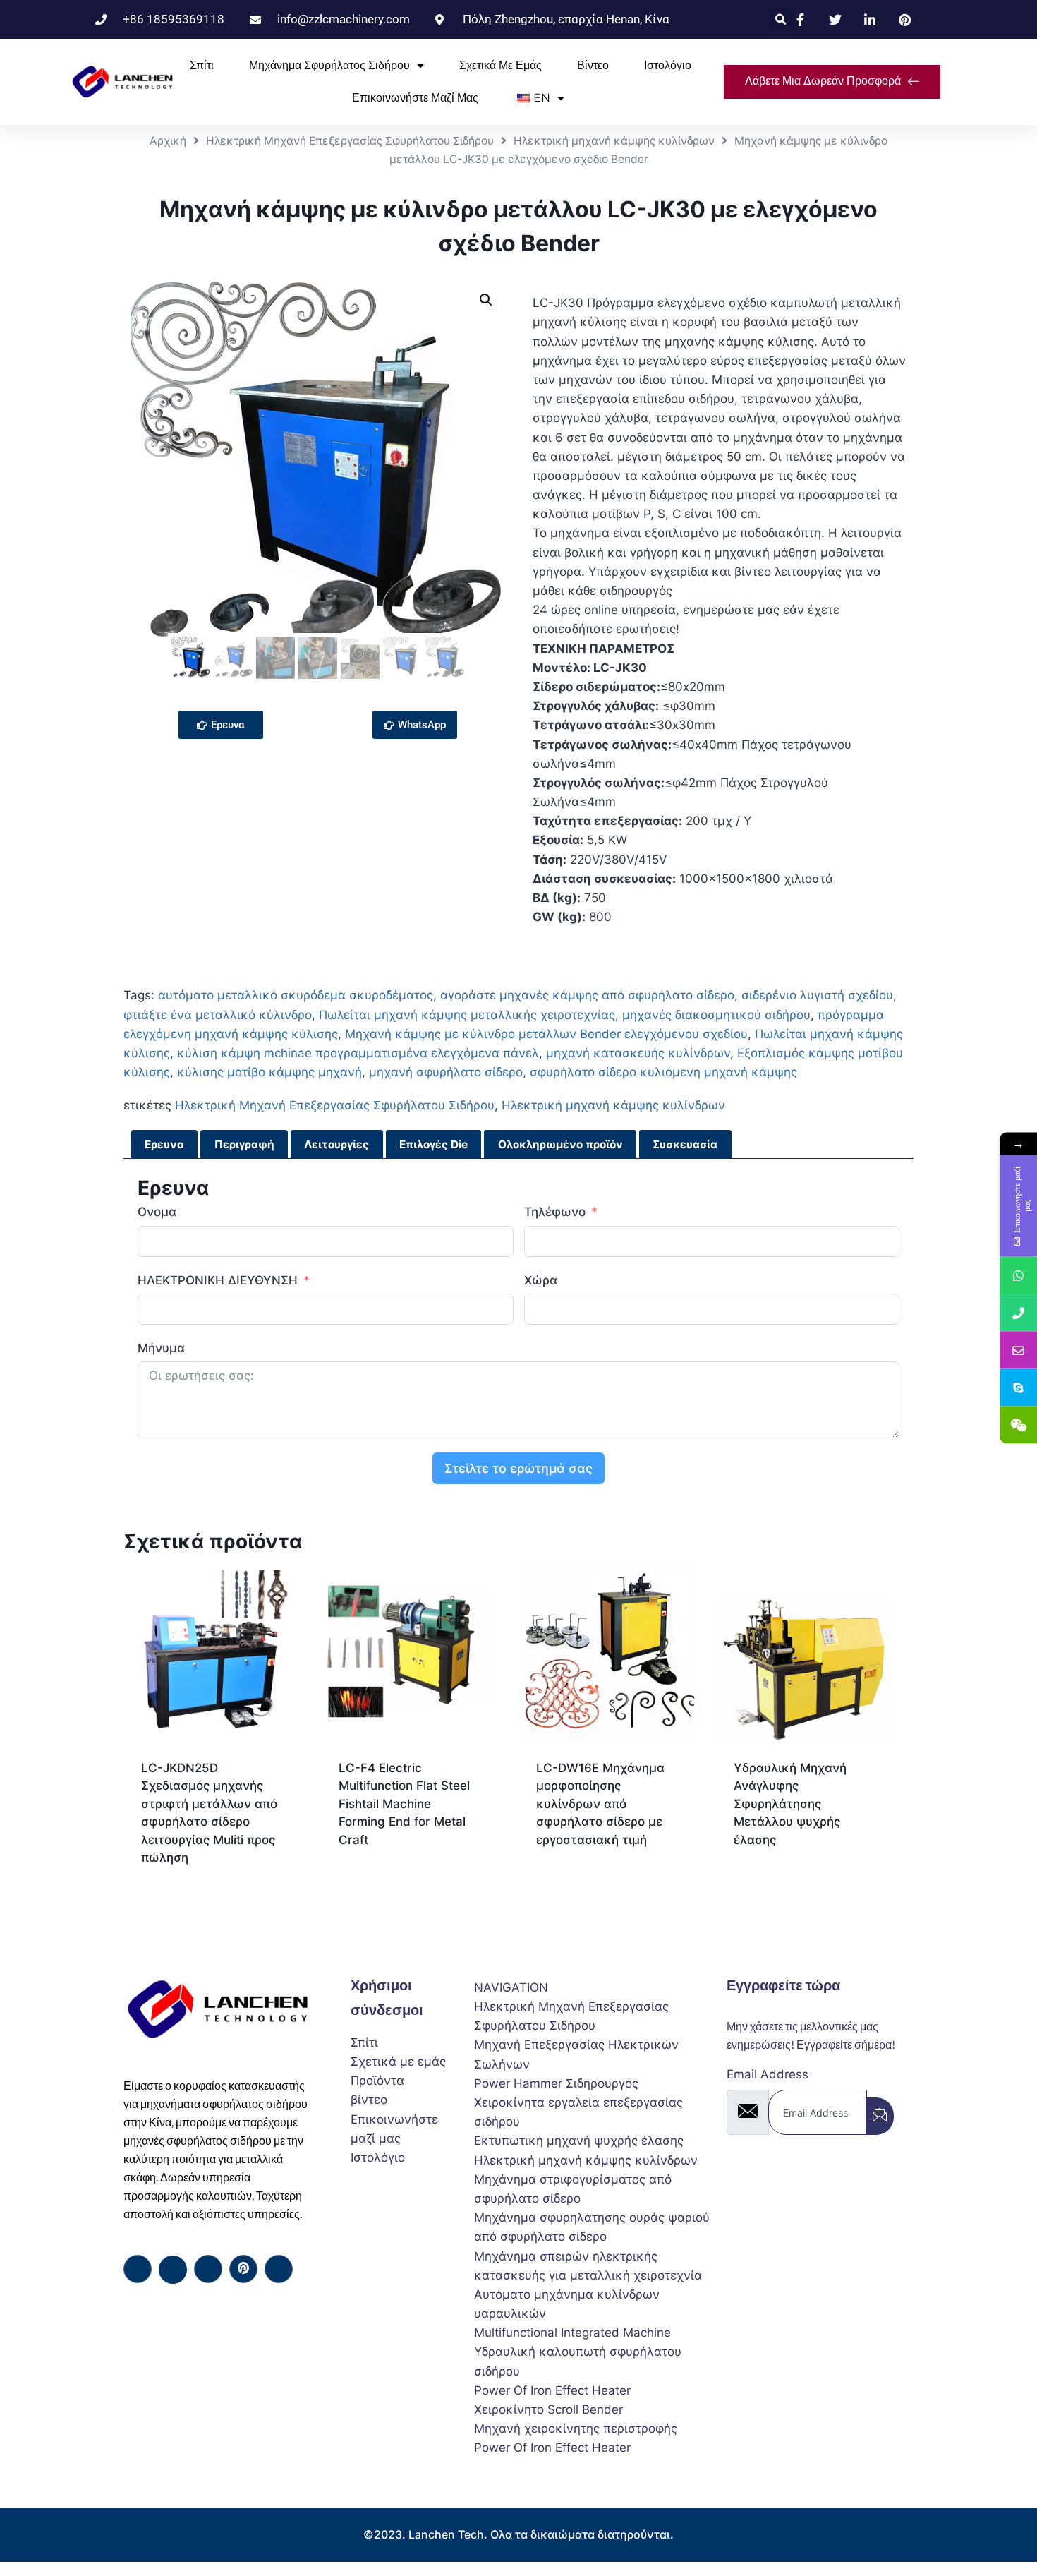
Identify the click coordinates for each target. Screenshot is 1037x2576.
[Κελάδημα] (173, 2270)
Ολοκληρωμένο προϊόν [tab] (560, 1144)
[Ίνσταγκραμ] (279, 2269)
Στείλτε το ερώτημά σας (518, 1468)
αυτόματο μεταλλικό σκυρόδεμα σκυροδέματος (296, 995)
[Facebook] (138, 2269)
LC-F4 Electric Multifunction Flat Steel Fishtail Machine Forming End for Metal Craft (404, 1804)
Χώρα (541, 1280)
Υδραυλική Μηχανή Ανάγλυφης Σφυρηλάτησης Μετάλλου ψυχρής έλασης (790, 1804)
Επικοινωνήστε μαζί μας (415, 98)
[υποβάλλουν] (880, 2116)
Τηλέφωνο (557, 1212)
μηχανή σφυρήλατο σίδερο (446, 1072)
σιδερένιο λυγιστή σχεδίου (817, 995)
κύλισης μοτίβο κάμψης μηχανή (269, 1072)
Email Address (768, 2074)
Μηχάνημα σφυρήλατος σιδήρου (329, 65)
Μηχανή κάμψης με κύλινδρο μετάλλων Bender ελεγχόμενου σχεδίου (546, 1034)
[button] (781, 19)
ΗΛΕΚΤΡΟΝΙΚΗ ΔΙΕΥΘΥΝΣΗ (218, 1280)
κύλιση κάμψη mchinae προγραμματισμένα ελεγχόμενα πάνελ (358, 1053)
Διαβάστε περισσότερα (402, 1885)
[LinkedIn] (208, 2269)
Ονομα (157, 1212)
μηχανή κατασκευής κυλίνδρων (638, 1053)
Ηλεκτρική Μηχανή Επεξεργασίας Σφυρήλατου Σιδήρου (350, 141)
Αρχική (168, 141)
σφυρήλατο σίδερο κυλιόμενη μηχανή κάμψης (663, 1072)
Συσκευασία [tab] (685, 1144)
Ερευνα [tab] (164, 1144)
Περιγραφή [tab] (244, 1144)
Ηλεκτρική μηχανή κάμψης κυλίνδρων (614, 141)
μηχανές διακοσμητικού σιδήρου (716, 1015)
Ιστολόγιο (668, 65)
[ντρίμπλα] (243, 2269)
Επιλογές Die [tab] (433, 1144)
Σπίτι (202, 65)
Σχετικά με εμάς (501, 65)
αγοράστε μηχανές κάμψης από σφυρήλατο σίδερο (587, 995)
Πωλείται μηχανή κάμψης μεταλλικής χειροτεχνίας (467, 1015)
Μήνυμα (161, 1348)
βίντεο (593, 65)
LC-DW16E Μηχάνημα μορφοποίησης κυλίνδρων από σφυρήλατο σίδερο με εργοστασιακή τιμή (600, 1804)
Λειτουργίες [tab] (336, 1144)
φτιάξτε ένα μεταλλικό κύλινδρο (218, 1015)
